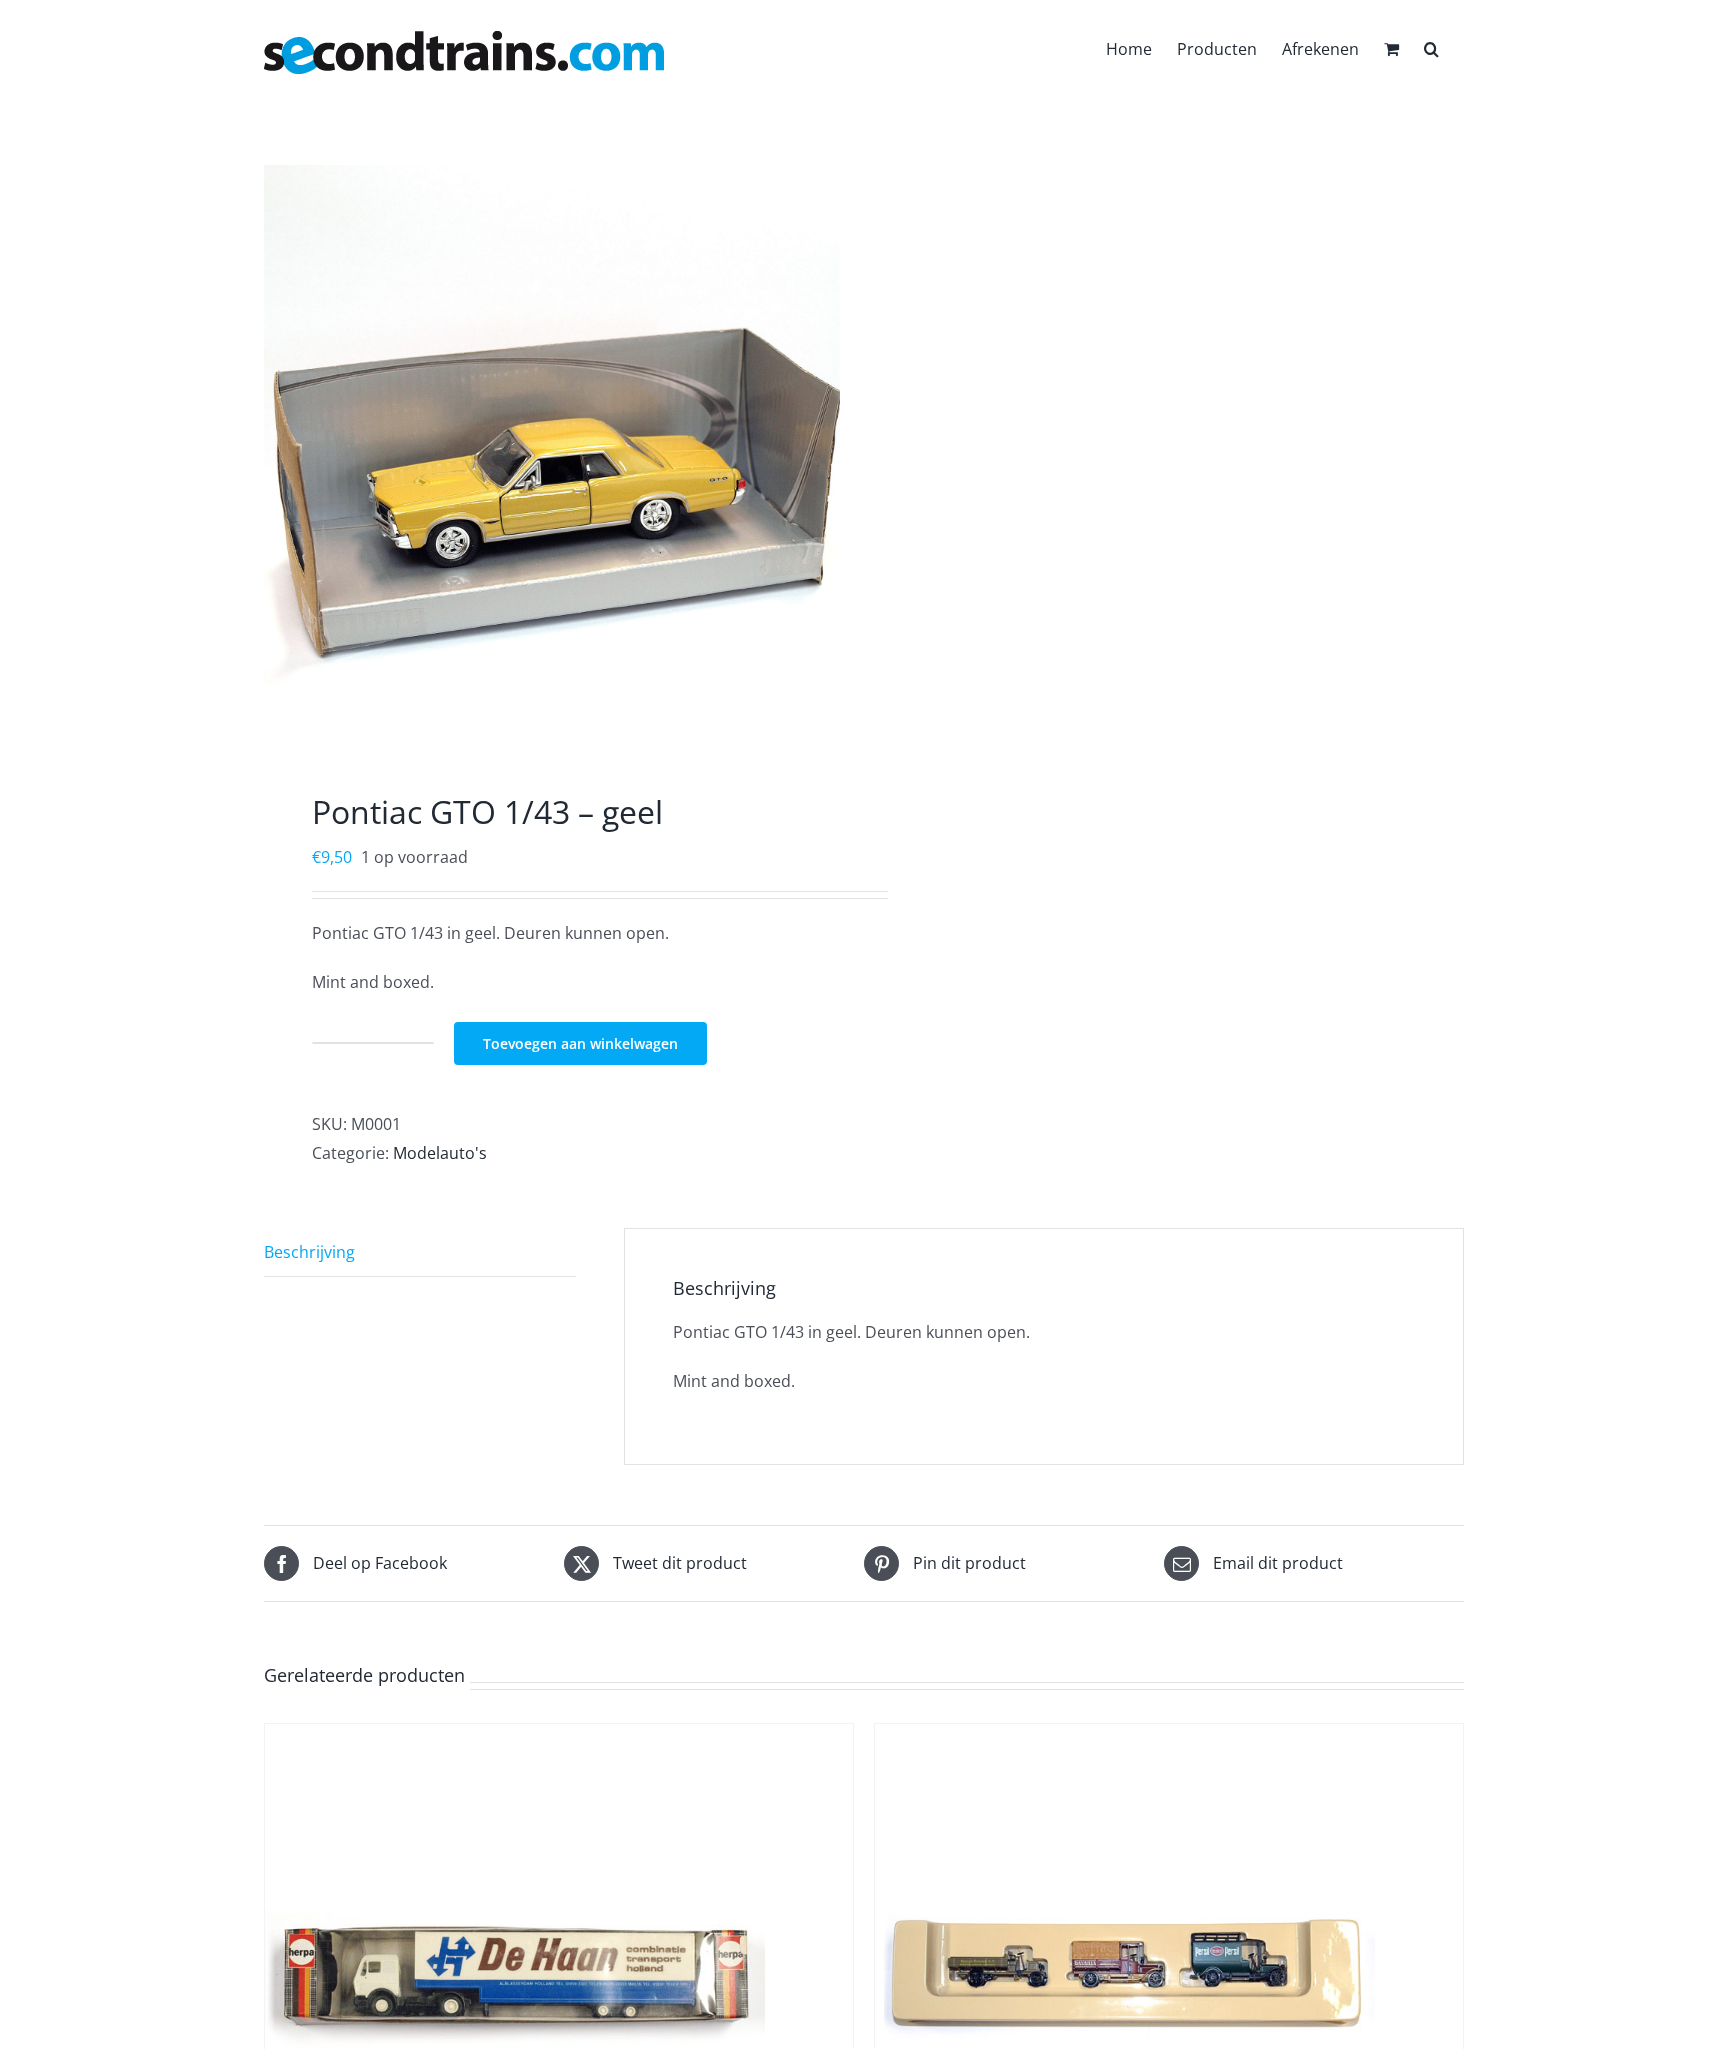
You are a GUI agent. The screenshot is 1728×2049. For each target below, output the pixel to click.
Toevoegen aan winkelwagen (580, 1043)
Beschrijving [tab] (309, 1252)
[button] (1431, 47)
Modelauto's (440, 1153)
